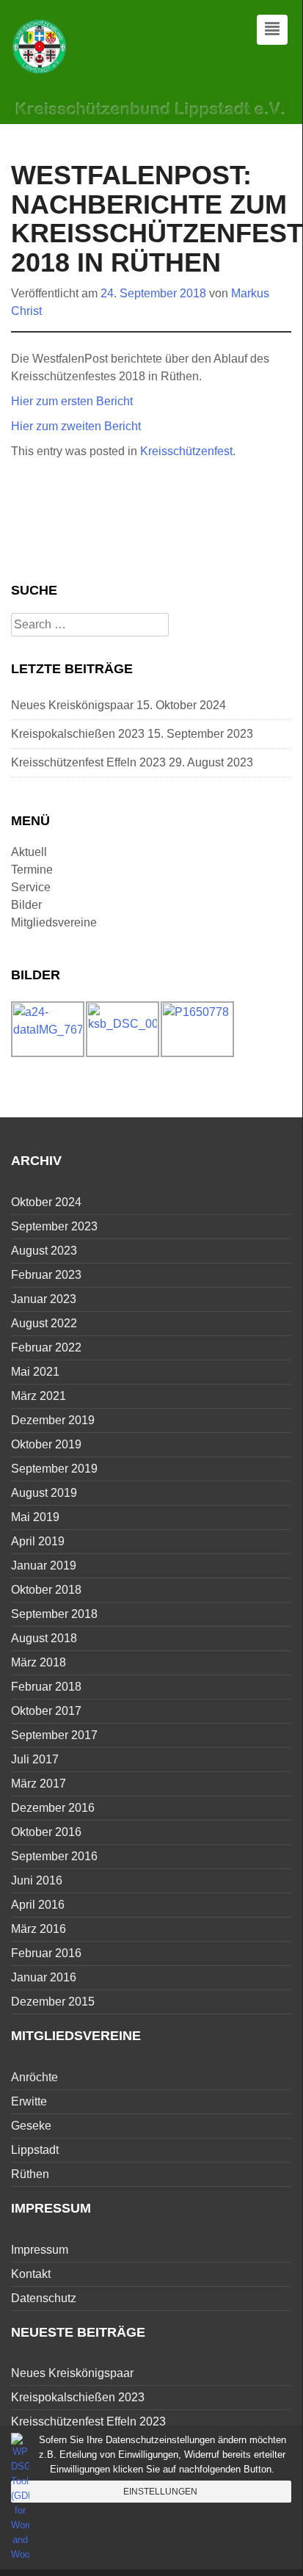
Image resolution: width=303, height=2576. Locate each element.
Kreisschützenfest (186, 451)
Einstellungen (160, 2492)
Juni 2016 (37, 1880)
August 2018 (44, 1638)
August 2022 (44, 1323)
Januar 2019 (44, 1565)
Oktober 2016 (46, 1832)
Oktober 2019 (46, 1444)
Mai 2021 (35, 1372)
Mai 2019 (35, 1517)
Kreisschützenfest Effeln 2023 (88, 762)
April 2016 (38, 1905)
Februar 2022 (46, 1347)
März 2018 (39, 1662)
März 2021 (39, 1396)
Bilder (26, 905)
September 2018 (54, 1614)
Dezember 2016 (53, 1808)
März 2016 (39, 1929)
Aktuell (29, 852)
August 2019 (44, 1493)
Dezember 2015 (53, 2002)
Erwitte (29, 2101)
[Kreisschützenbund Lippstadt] (40, 46)
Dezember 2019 (53, 1420)
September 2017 (54, 1735)
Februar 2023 (46, 1275)
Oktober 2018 (46, 1590)
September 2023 (54, 1226)
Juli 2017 (35, 1759)
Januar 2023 (44, 1299)
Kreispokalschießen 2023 (78, 734)
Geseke (31, 2126)
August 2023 (44, 1251)
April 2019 (38, 1541)
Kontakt (31, 2274)
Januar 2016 (44, 1977)
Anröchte (34, 2077)
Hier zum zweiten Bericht (76, 426)
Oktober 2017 (46, 1711)
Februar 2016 (46, 1953)
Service (31, 887)
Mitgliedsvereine (54, 922)
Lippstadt (35, 2150)
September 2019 (54, 1469)
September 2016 (54, 1856)
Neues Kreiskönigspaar (72, 705)
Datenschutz (44, 2298)
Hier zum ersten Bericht (72, 401)
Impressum (40, 2250)
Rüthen (30, 2174)
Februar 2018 (46, 1687)
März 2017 (39, 1784)
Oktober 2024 (46, 1202)
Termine (32, 870)
